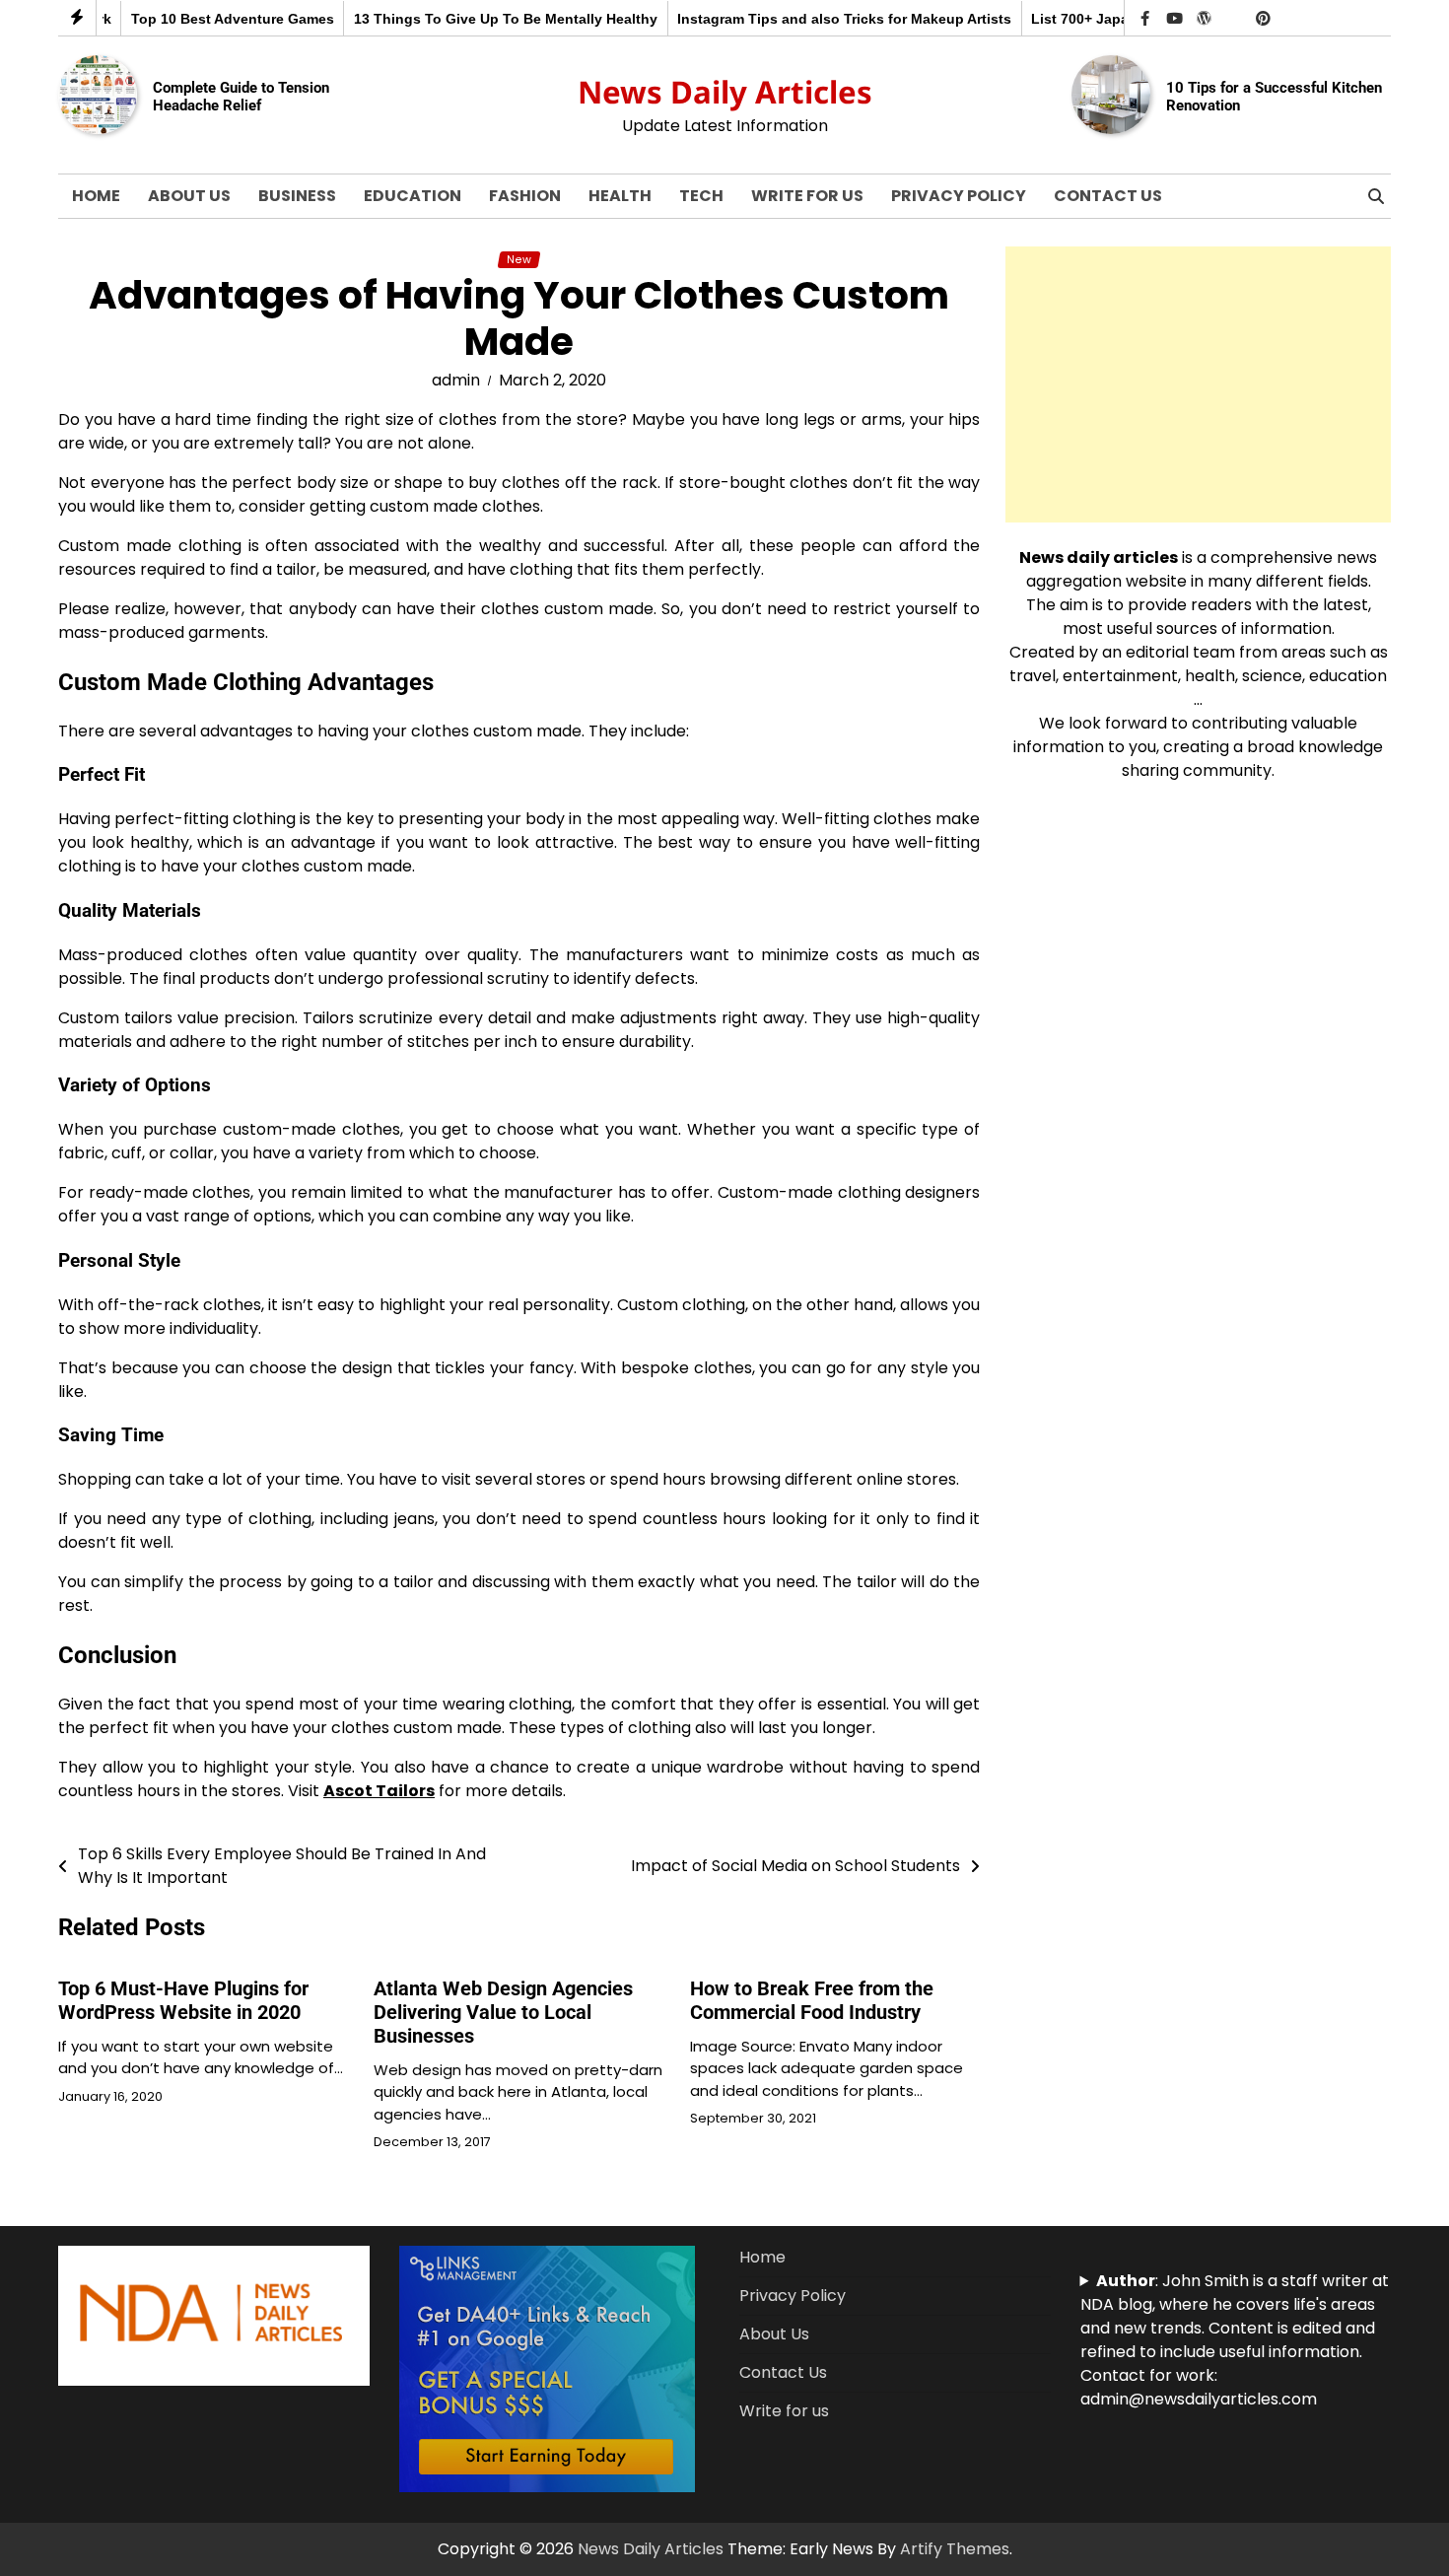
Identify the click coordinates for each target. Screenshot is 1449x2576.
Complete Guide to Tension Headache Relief (241, 97)
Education (413, 196)
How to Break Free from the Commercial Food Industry (812, 2000)
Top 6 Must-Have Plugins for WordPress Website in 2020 (183, 2000)
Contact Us (1108, 196)
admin (456, 380)
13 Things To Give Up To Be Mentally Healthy (475, 19)
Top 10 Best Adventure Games (202, 19)
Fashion (525, 196)
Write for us (807, 196)
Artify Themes (955, 2549)
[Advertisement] (1198, 384)
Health (620, 196)
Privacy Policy (959, 196)
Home (96, 196)
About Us (189, 196)
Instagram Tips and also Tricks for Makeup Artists (815, 19)
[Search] (1376, 196)
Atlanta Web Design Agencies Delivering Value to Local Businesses (503, 2012)
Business (297, 196)
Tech (701, 196)
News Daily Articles (725, 92)
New (519, 260)
